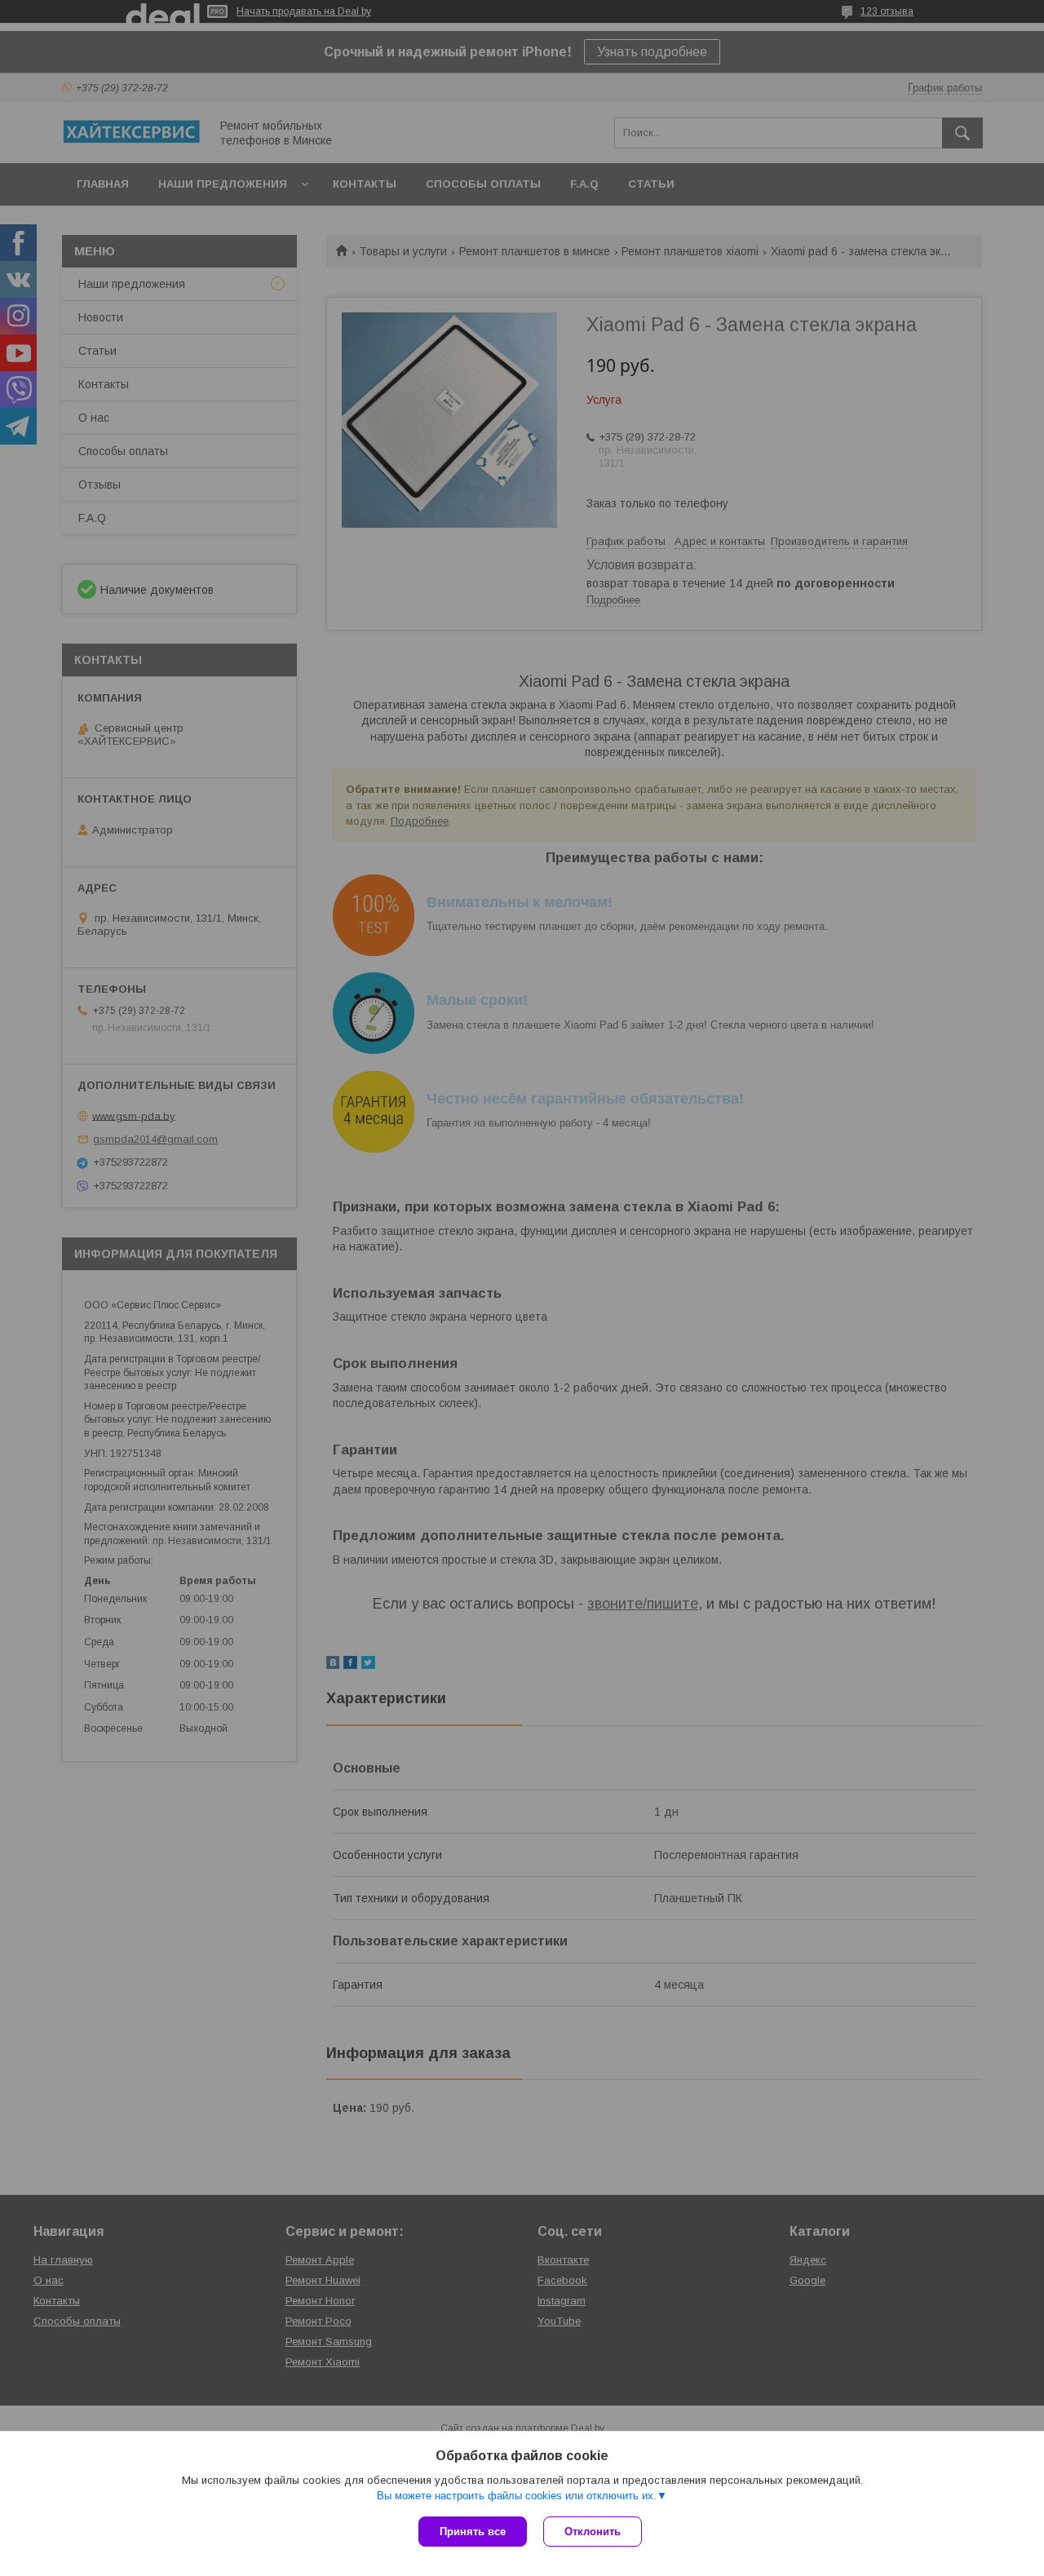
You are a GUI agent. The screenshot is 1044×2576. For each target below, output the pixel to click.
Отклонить (593, 2532)
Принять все (473, 2532)
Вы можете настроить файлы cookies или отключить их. (517, 2496)
